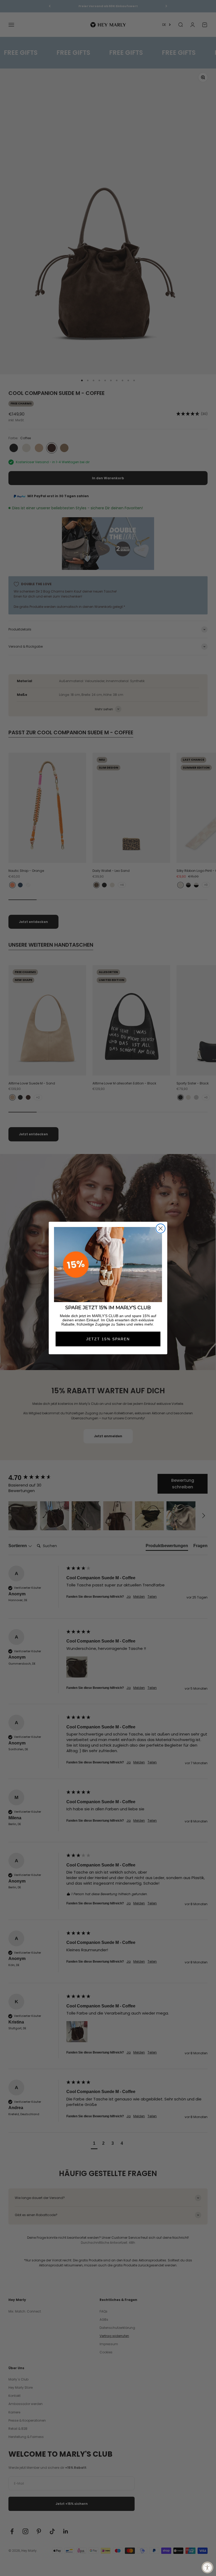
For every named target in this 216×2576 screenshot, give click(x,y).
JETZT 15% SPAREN (108, 1339)
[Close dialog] (161, 1228)
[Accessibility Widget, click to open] (207, 2567)
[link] (108, 1265)
